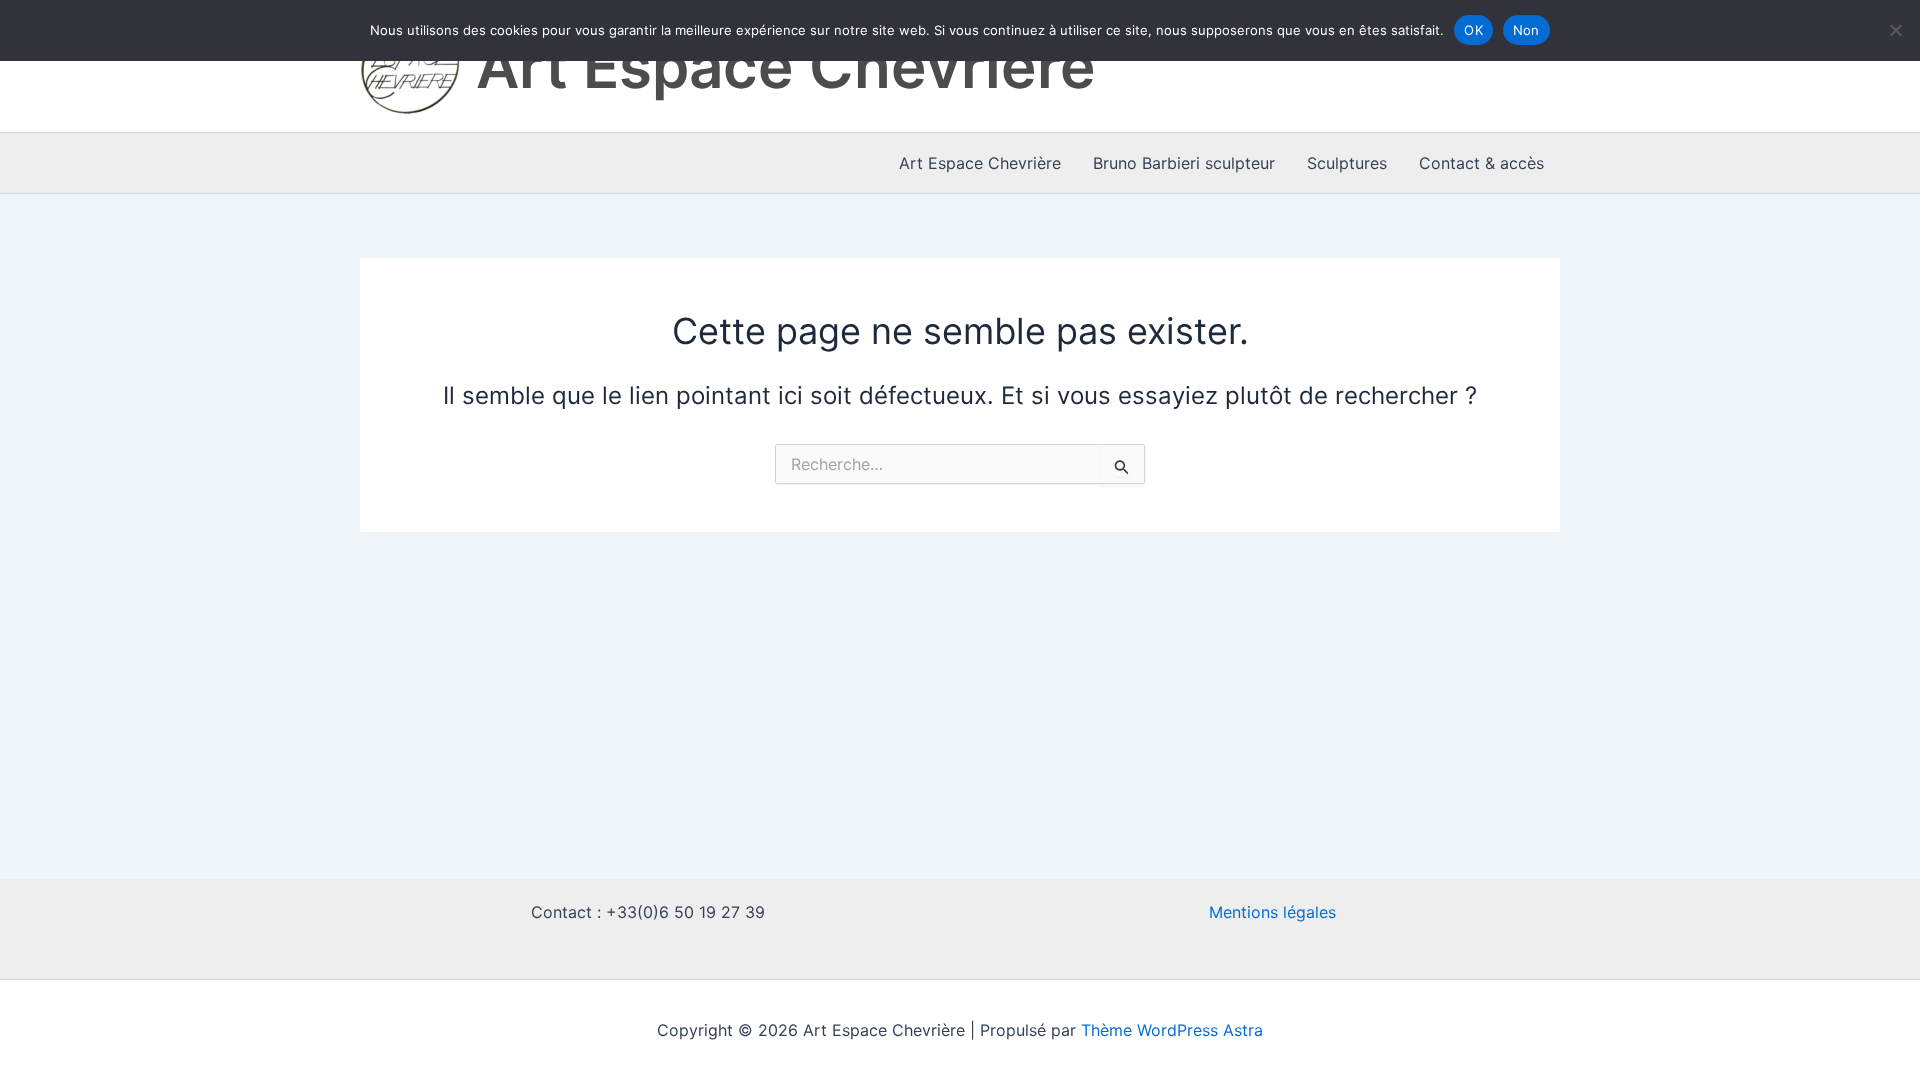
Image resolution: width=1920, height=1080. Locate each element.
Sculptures (1347, 163)
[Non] (1895, 30)
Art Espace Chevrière (786, 66)
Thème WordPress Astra (1172, 1030)
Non (1526, 30)
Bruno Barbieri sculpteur (1184, 163)
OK (1473, 30)
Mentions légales (1272, 912)
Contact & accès (1481, 163)
